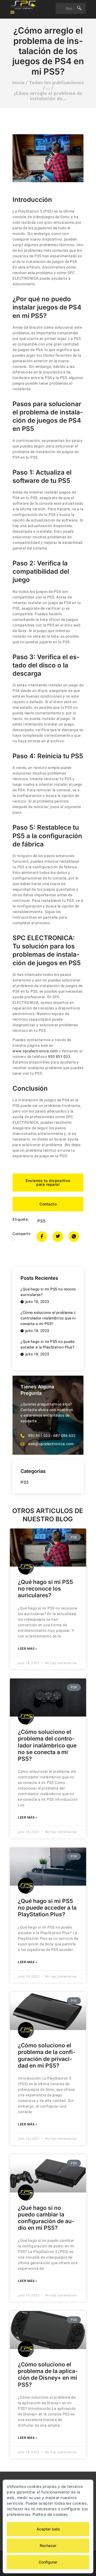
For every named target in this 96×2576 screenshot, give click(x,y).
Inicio (18, 83)
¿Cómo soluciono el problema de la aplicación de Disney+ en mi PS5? (48, 2375)
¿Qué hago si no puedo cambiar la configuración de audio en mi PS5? (46, 2218)
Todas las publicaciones (56, 82)
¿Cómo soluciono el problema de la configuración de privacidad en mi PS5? (47, 2055)
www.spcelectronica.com (35, 1051)
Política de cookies (50, 2514)
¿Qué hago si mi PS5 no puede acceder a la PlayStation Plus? (47, 1908)
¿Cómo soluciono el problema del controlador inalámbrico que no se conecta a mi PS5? (47, 1745)
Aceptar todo (48, 2529)
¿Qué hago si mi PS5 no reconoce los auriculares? (45, 1589)
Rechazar (48, 2546)
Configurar (48, 2562)
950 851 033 (59, 1057)
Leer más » (27, 1649)
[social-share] (42, 1237)
